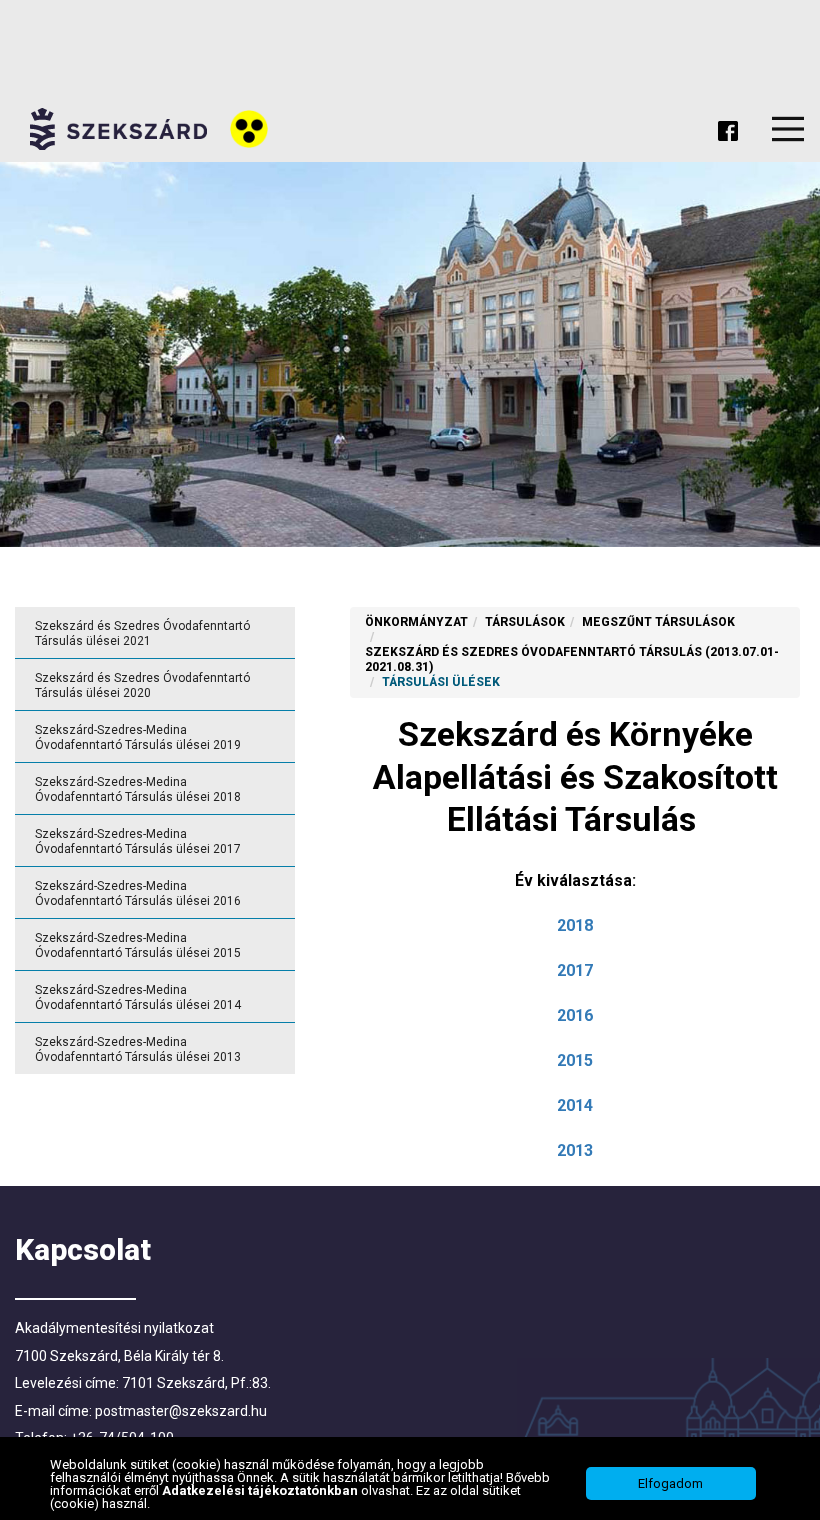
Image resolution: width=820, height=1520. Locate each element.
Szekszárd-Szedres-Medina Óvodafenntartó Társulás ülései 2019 (138, 737)
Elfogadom (670, 1483)
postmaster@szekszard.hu (181, 1411)
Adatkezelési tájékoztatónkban (261, 1490)
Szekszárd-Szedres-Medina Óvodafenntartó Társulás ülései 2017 (138, 841)
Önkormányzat (416, 622)
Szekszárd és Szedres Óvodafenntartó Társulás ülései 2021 (142, 633)
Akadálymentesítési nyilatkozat (114, 1328)
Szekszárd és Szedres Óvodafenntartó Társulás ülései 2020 (142, 685)
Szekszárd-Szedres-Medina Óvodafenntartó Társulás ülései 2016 (138, 893)
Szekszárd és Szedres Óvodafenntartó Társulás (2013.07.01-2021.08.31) (572, 659)
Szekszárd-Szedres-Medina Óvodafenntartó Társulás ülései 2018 (138, 789)
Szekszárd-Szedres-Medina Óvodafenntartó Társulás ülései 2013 (138, 1049)
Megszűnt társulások (658, 622)
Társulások (525, 622)
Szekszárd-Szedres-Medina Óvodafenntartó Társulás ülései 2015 (138, 945)
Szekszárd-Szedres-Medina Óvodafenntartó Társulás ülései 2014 (138, 997)
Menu (788, 129)
